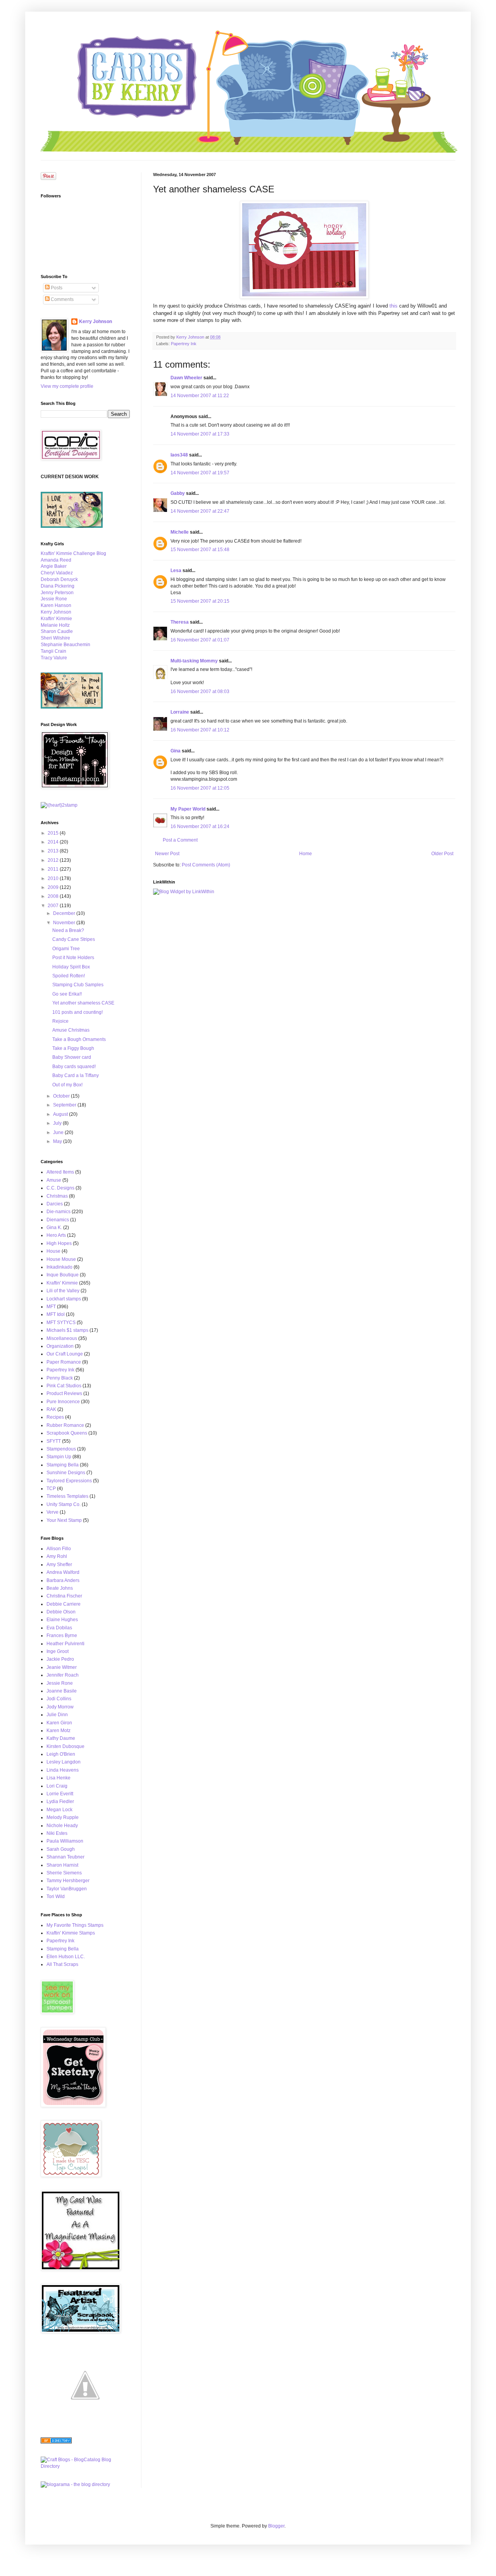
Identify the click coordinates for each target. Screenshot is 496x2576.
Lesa (176, 571)
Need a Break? (68, 930)
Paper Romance (64, 1362)
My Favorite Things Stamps (75, 1925)
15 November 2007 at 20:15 (200, 601)
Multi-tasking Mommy (194, 661)
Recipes (55, 1417)
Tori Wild (56, 1897)
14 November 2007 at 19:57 (200, 473)
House (53, 1251)
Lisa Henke (59, 1778)
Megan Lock (59, 1810)
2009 (54, 887)
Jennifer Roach (63, 1675)
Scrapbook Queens (67, 1433)
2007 (54, 906)
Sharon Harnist (62, 1865)
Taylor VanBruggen (67, 1889)
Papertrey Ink (184, 344)
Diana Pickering (58, 586)
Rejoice (60, 1021)
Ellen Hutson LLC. (66, 1957)
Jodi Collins (59, 1699)
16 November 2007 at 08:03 (200, 692)
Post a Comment (180, 840)
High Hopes (59, 1243)
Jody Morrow (60, 1707)
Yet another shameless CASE (83, 1003)
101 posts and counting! (77, 1012)
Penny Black (60, 1378)
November (65, 923)
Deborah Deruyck (59, 579)
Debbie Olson (61, 1612)
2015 (54, 833)
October (62, 1096)
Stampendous (61, 1449)
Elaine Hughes (62, 1620)
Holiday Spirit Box (71, 967)
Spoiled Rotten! (69, 976)
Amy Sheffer (59, 1565)
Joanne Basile (62, 1691)
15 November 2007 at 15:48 (200, 550)
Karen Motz (59, 1731)
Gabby (178, 493)
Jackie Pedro (60, 1659)
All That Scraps (62, 1964)
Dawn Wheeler (186, 378)
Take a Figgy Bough (73, 1048)
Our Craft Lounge (65, 1354)
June (59, 1132)
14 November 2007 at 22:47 (200, 511)
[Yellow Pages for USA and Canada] (56, 2442)
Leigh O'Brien (61, 1754)
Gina (176, 751)
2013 (54, 851)
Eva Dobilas (59, 1628)
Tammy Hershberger (68, 1881)
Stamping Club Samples (78, 985)
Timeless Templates (67, 1496)
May (58, 1141)
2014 (54, 842)
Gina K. (54, 1227)
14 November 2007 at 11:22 (200, 396)
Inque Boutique (63, 1275)
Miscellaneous (62, 1338)
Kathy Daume (61, 1738)
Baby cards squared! (74, 1067)
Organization (60, 1346)
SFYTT (54, 1441)
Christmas (57, 1196)
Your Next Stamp (64, 1520)
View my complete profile (67, 386)
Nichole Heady (62, 1826)
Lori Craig (57, 1786)
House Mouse (61, 1259)
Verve (53, 1512)
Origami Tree (66, 949)
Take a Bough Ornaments (79, 1039)
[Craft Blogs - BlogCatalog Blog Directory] (85, 2466)
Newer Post (167, 854)
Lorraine (180, 712)
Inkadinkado (59, 1267)
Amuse (54, 1180)
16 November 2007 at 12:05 (200, 788)
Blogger (276, 2526)
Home (306, 854)
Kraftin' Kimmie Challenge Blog (73, 553)
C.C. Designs (60, 1188)
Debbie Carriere (64, 1604)
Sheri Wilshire (55, 638)
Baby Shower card (72, 1057)
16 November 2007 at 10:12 (200, 730)
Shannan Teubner (65, 1857)
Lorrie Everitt (60, 1794)
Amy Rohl (57, 1556)
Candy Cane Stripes (74, 939)
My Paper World (188, 809)
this (394, 306)
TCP (51, 1489)
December (65, 913)
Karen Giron (59, 1723)
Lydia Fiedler (60, 1801)
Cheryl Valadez (57, 573)
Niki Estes (57, 1833)
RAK (51, 1409)
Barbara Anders (63, 1580)
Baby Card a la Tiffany (76, 1075)
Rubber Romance (65, 1425)
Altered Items (60, 1172)
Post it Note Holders (73, 958)
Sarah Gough (61, 1849)
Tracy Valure (54, 658)
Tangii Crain (53, 651)
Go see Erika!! (67, 994)
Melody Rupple (63, 1817)
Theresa (180, 622)
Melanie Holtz (55, 625)
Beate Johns (60, 1588)
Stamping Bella (63, 1465)
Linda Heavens (63, 1770)
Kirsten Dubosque (65, 1746)
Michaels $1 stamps (67, 1330)
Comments (62, 299)
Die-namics (59, 1212)
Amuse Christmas (71, 1030)
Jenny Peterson (57, 593)
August (61, 1114)
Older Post (442, 854)
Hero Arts (56, 1235)
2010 (54, 878)
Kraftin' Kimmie (56, 619)
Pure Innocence (63, 1402)
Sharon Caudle (57, 631)
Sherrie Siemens (64, 1873)
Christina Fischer (64, 1596)
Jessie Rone (54, 599)
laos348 (179, 455)
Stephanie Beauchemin (65, 645)
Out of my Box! (67, 1085)
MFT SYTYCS (61, 1323)
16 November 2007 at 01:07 (200, 640)
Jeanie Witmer (62, 1667)
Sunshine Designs (66, 1473)
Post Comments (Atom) (206, 865)
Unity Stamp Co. (64, 1504)
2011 (54, 869)
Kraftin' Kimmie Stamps (71, 1933)
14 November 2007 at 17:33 (200, 434)
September (65, 1105)
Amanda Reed (56, 560)
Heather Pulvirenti (65, 1644)
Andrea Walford (63, 1572)
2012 (54, 860)
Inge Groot (58, 1651)
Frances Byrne (62, 1636)
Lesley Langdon (64, 1762)
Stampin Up (59, 1457)
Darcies (55, 1204)
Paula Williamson (65, 1841)
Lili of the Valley (63, 1291)
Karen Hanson (56, 605)
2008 (54, 896)
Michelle (180, 532)
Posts (56, 288)
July (58, 1123)
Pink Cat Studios (64, 1386)
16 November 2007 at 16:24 (200, 826)
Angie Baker (54, 566)
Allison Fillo (59, 1549)
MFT (51, 1307)
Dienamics (58, 1220)
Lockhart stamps (64, 1299)
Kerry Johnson (96, 322)
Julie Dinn (57, 1715)
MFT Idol (56, 1314)
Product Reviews (64, 1393)
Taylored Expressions (69, 1481)
